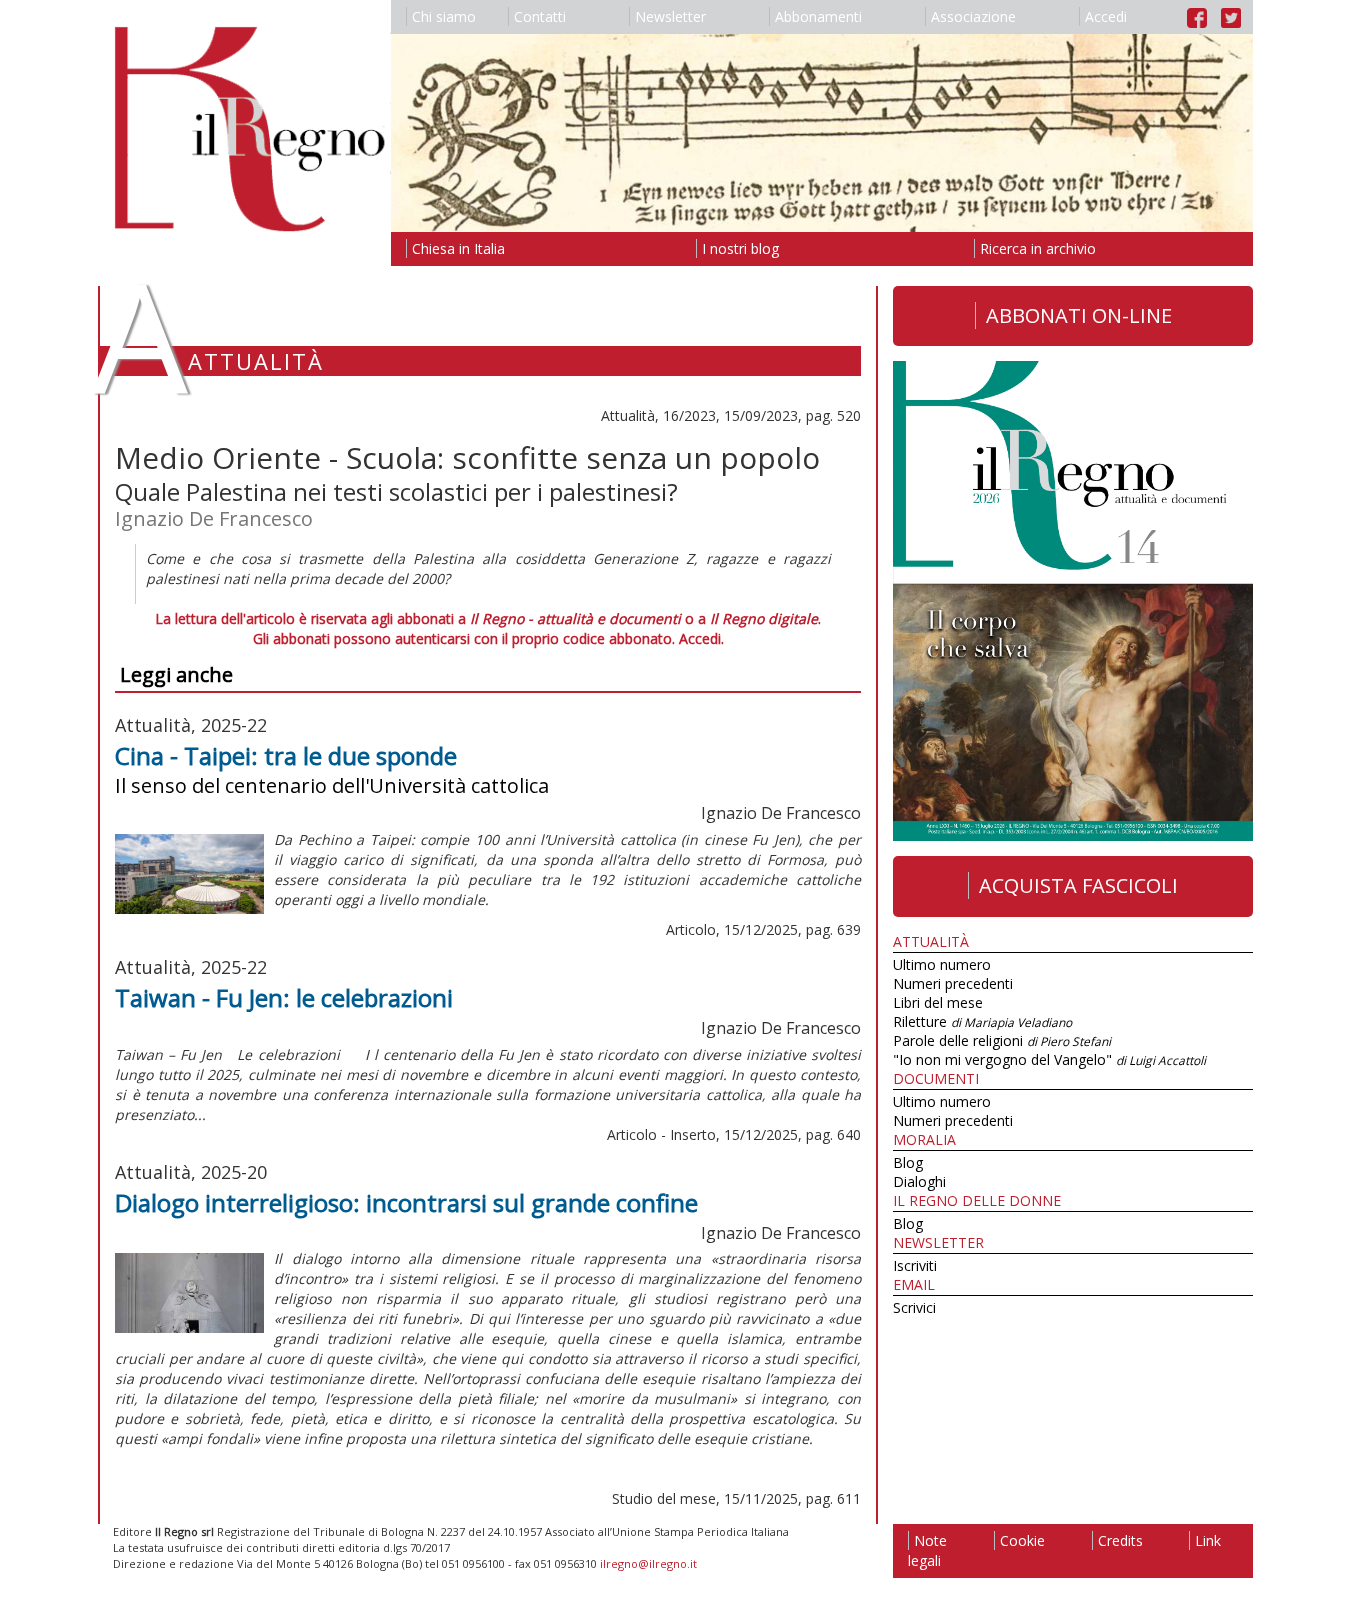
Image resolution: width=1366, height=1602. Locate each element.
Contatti (540, 16)
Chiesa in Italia (458, 248)
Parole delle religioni (1002, 1040)
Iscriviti (915, 1265)
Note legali (927, 1550)
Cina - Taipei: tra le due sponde (286, 755)
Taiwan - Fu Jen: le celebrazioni (284, 997)
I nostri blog (740, 248)
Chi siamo (444, 16)
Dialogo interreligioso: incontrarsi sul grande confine (406, 1202)
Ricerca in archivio (1038, 248)
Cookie (1022, 1540)
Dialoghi (919, 1181)
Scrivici (914, 1307)
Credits (1120, 1540)
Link (1208, 1540)
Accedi (1106, 16)
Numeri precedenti (953, 983)
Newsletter (670, 16)
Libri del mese (938, 1002)
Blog (908, 1162)
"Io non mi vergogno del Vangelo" (1049, 1059)
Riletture (982, 1021)
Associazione (973, 16)
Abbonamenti (818, 16)
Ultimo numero (942, 964)
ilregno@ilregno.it (648, 1563)
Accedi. (701, 638)
